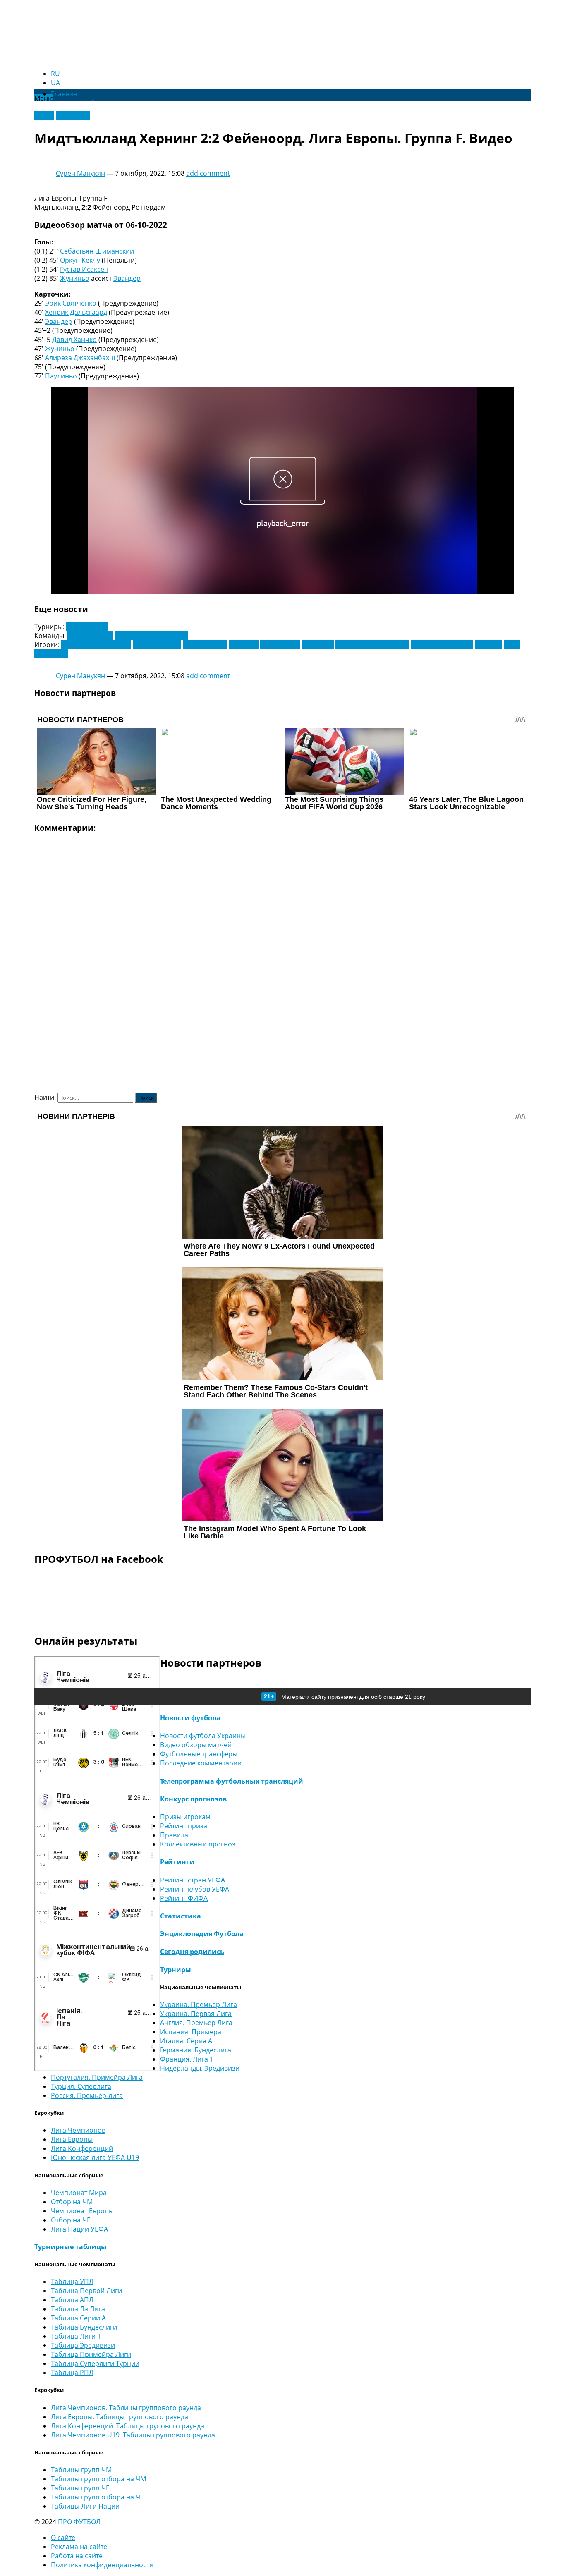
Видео (44, 116)
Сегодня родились (192, 1952)
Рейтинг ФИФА (184, 1898)
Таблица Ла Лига (78, 2309)
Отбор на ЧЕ (71, 2220)
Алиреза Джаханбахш (80, 358)
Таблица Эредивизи (83, 2345)
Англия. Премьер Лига (196, 2023)
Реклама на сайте (79, 2547)
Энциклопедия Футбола (202, 1934)
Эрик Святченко (71, 303)
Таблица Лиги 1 (76, 2336)
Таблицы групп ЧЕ (80, 2488)
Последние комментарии (201, 1763)
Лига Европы (87, 627)
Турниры (176, 1970)
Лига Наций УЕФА (79, 2229)
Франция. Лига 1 (187, 2059)
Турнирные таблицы (71, 2247)
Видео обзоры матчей (196, 1745)
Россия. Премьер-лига (87, 2095)
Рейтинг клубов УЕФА (195, 1889)
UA (55, 83)
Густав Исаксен (84, 269)
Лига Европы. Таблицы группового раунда (120, 2417)
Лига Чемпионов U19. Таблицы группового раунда (133, 2435)
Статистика (181, 1916)
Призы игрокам (185, 1817)
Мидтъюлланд (90, 636)
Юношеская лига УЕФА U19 (95, 2157)
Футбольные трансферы (199, 1754)
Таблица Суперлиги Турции (95, 2363)
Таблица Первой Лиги (86, 2291)
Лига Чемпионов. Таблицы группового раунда (126, 2408)
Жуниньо (75, 278)
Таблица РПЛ (72, 2373)
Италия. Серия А (186, 2041)
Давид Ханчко (74, 340)
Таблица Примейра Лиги (91, 2354)
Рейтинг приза (184, 1826)
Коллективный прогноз (198, 1844)
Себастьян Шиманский (97, 251)
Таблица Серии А (78, 2318)
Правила (174, 1835)
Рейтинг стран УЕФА (193, 1880)
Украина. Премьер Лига (199, 2004)
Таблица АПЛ (72, 2300)
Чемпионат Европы (82, 2211)
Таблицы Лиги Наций (85, 2506)
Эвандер (127, 278)
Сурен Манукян (80, 173)
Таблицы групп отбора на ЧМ (98, 2479)
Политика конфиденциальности (102, 2565)
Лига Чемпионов (78, 2130)
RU (55, 74)
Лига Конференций (82, 2148)
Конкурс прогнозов (193, 1799)
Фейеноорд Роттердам (151, 636)
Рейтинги (177, 1862)
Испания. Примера (191, 2032)
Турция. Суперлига (81, 2086)
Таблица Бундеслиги (84, 2327)
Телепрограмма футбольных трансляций (232, 1781)
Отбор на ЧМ (72, 2202)
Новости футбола (190, 1718)
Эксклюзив (73, 116)
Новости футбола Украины (203, 1736)
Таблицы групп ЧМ (81, 2470)
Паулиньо (61, 376)
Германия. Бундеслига (196, 2050)
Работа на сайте (77, 2556)
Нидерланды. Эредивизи (200, 2068)
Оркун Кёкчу (80, 260)
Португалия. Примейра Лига (97, 2077)
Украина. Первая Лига (196, 2014)
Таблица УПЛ (72, 2282)
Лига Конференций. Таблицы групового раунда (128, 2426)
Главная (64, 94)
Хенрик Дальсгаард (76, 312)
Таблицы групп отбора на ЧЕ (97, 2497)
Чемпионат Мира (79, 2193)
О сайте (63, 2538)
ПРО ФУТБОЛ (79, 2522)
